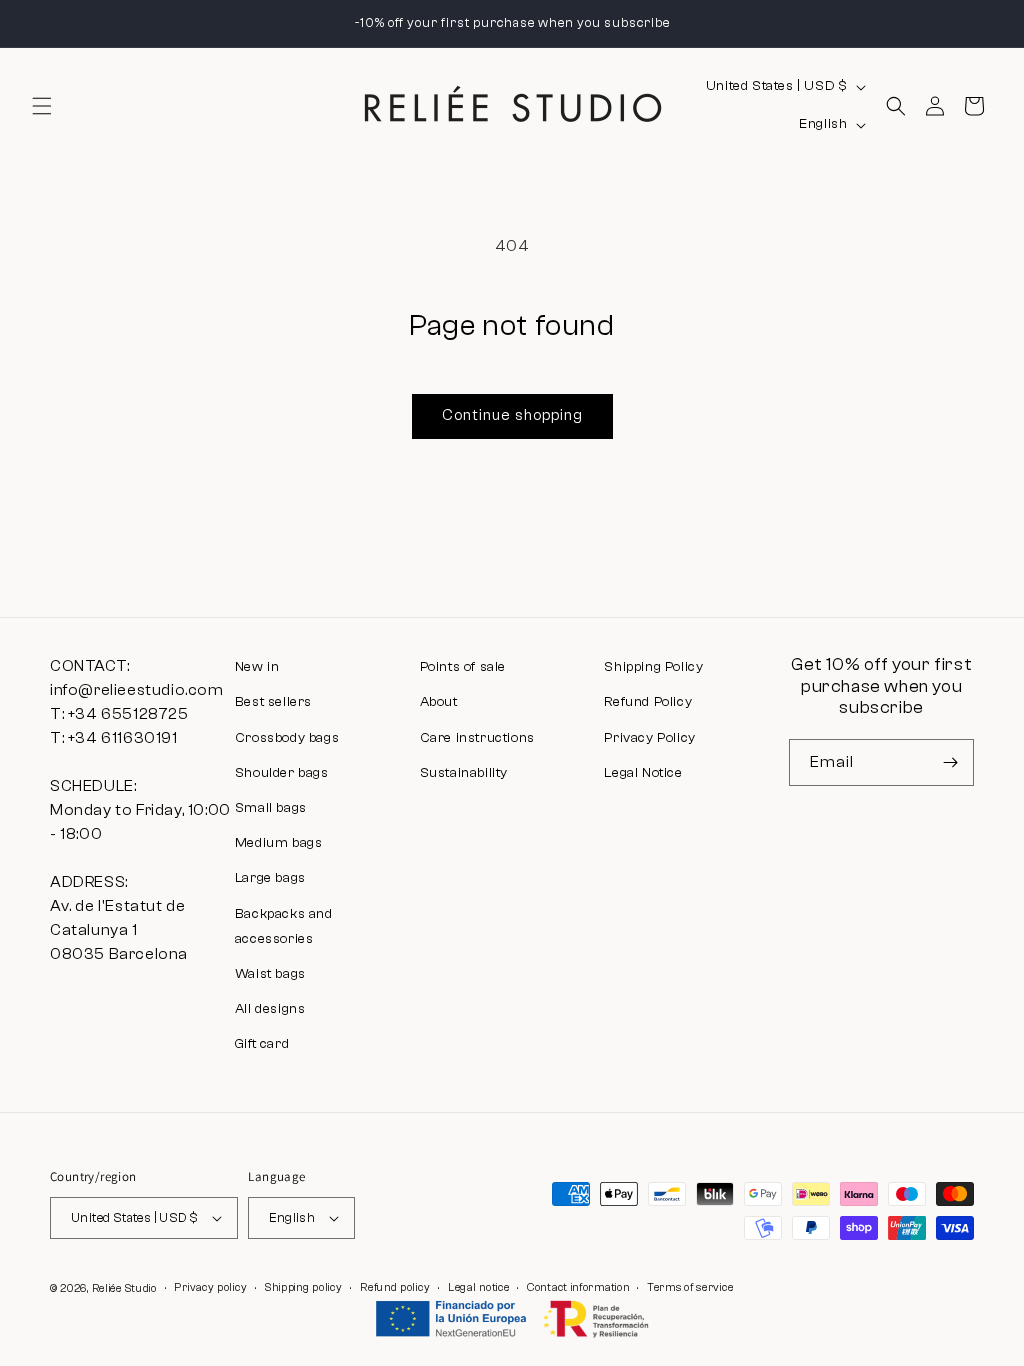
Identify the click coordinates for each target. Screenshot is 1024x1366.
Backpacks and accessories (284, 926)
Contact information (578, 1287)
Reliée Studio (124, 1288)
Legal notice (478, 1287)
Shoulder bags (282, 773)
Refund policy (395, 1287)
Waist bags (270, 974)
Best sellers (273, 702)
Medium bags (279, 843)
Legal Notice (643, 773)
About (439, 702)
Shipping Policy (653, 667)
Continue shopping (512, 415)
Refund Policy (648, 702)
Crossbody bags (287, 738)
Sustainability (464, 773)
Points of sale (463, 667)
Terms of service (690, 1287)
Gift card (262, 1044)
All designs (270, 1009)
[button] (42, 106)
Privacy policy (210, 1287)
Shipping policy (304, 1287)
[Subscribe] (951, 762)
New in (257, 667)
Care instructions (477, 738)
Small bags (271, 808)
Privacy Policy (649, 738)
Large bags (270, 878)
